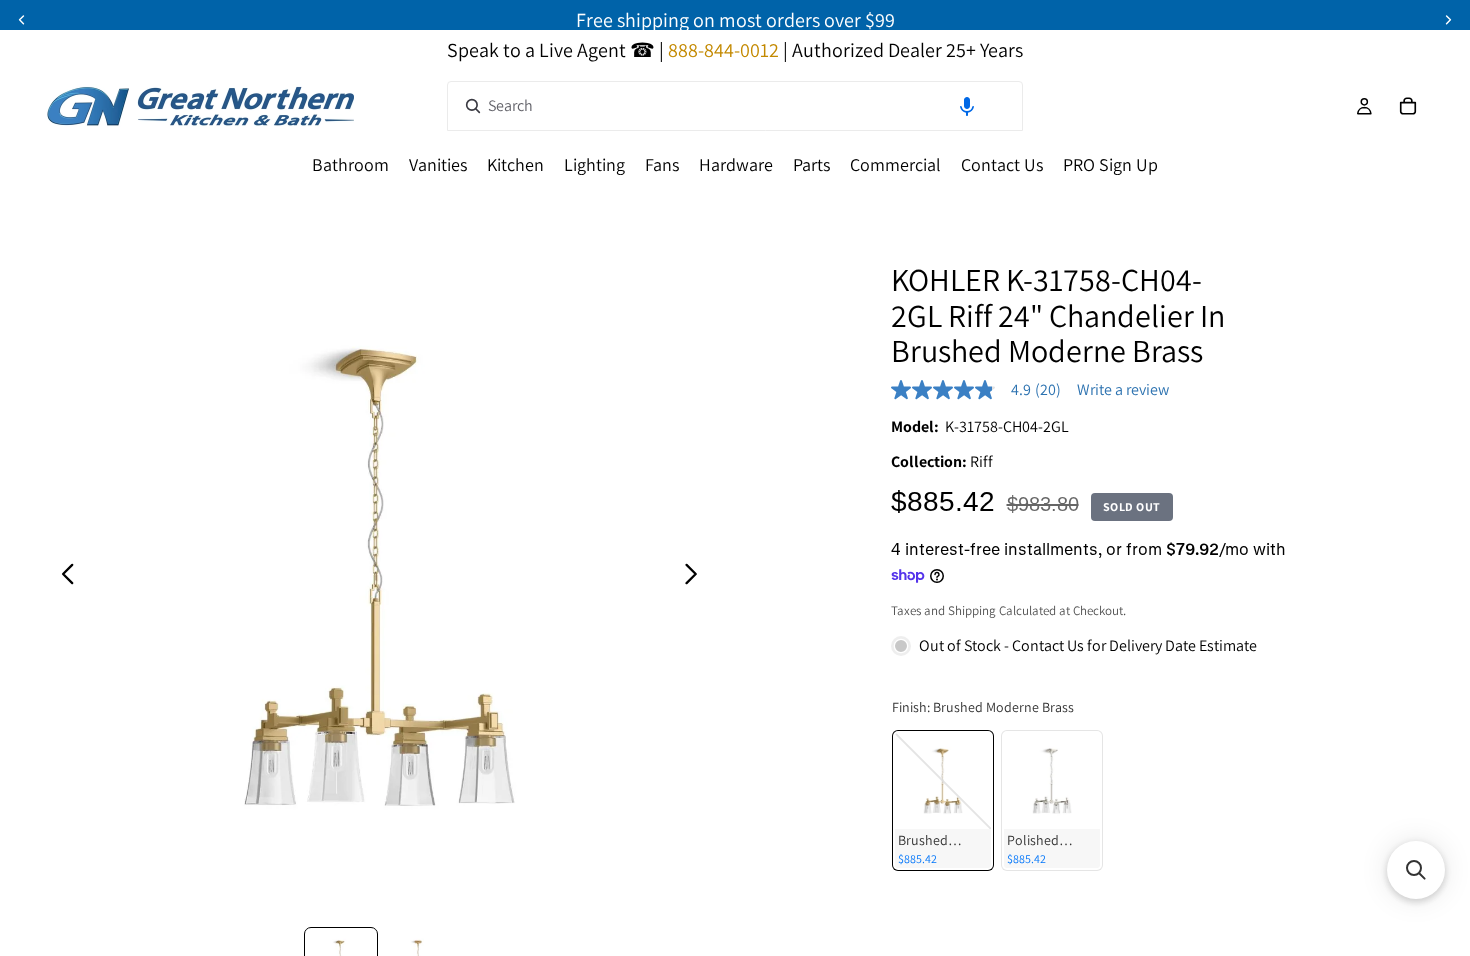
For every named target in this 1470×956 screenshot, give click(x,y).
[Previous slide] (62, 578)
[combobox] (735, 106)
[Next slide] (696, 578)
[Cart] (1408, 106)
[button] (967, 106)
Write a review (1123, 390)
